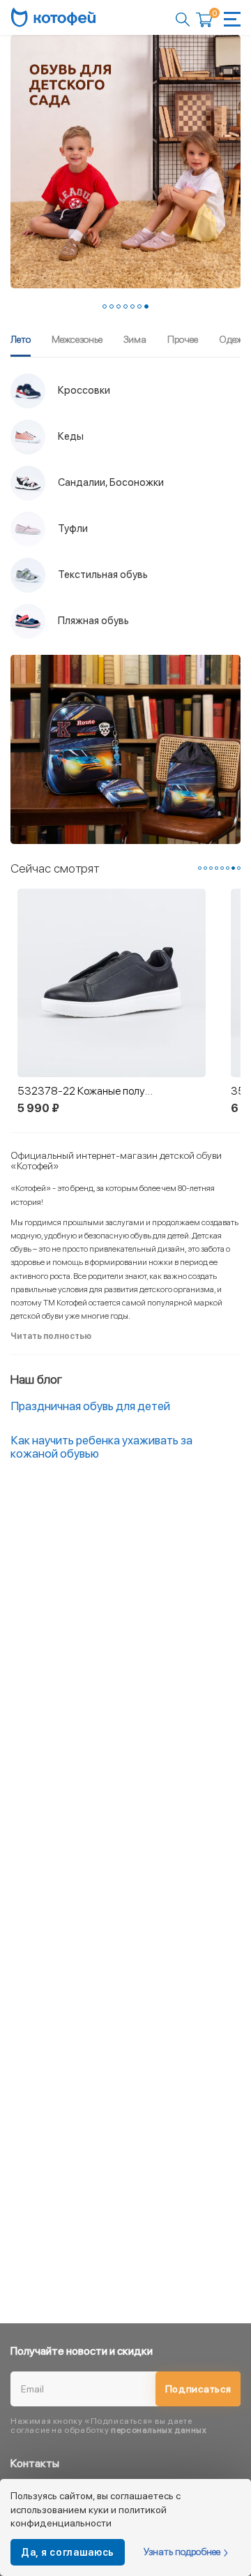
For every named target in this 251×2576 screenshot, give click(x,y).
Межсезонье (77, 339)
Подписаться (198, 2389)
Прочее (183, 339)
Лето (21, 339)
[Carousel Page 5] (132, 306)
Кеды (70, 436)
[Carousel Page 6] (139, 306)
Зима (135, 339)
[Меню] (232, 19)
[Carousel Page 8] (239, 868)
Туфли (72, 528)
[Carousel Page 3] (119, 306)
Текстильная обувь (102, 575)
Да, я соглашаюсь (68, 2552)
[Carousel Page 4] (125, 306)
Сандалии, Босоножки (110, 482)
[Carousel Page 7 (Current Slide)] (146, 306)
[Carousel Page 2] (112, 306)
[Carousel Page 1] (105, 306)
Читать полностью (51, 1336)
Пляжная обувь (92, 621)
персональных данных (159, 2430)
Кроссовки (83, 390)
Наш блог (36, 1379)
